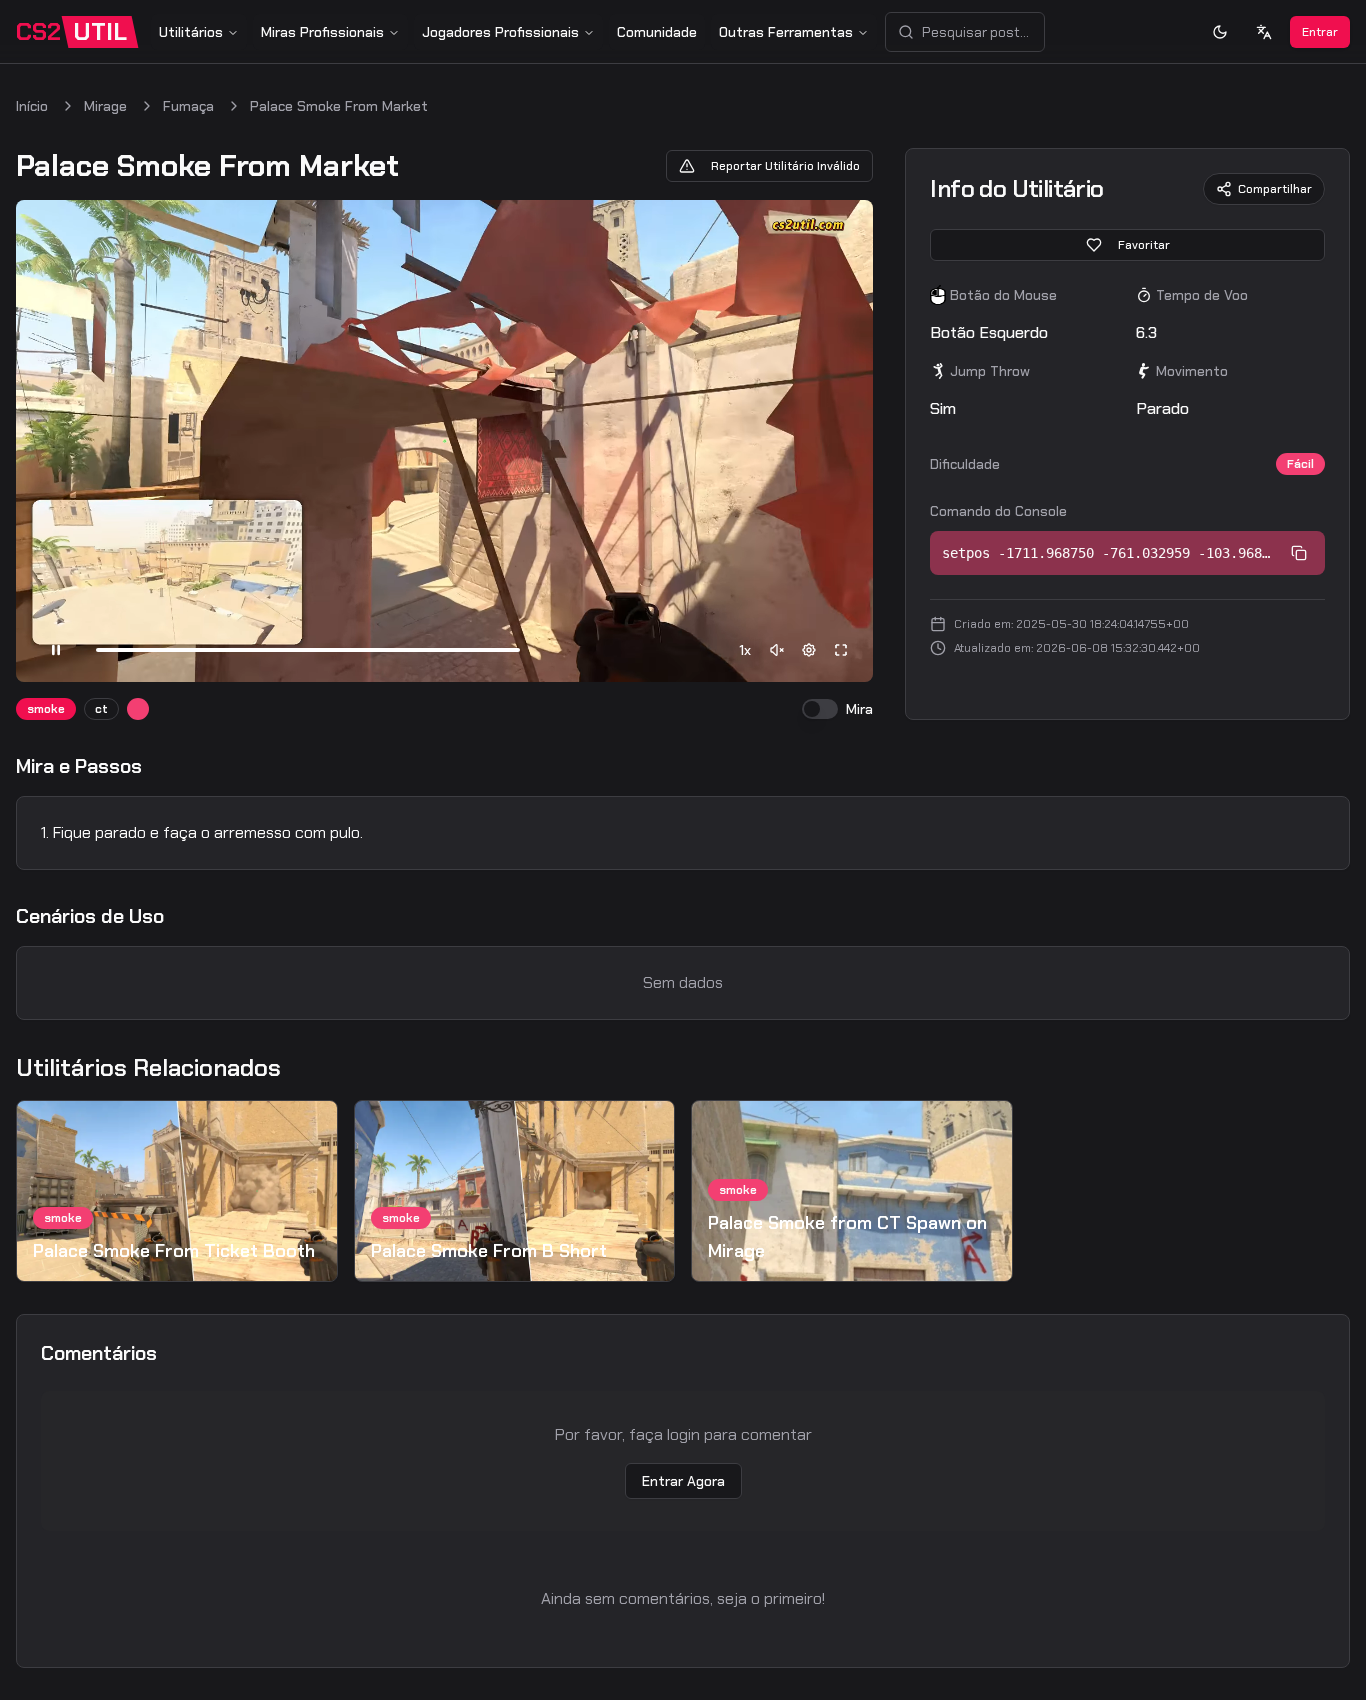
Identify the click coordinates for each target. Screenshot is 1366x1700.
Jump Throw (990, 371)
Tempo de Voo (1202, 295)
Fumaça (188, 106)
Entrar (1320, 32)
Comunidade (657, 32)
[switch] (820, 709)
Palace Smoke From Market (339, 106)
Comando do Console (998, 511)
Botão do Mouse (1003, 295)
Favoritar (1144, 245)
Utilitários (191, 32)
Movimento (1192, 371)
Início (32, 106)
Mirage (105, 106)
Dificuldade (965, 464)
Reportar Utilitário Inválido (785, 166)
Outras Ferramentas (786, 32)
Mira (859, 709)
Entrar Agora (683, 1481)
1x (745, 650)
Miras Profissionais (322, 32)
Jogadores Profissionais (500, 32)
